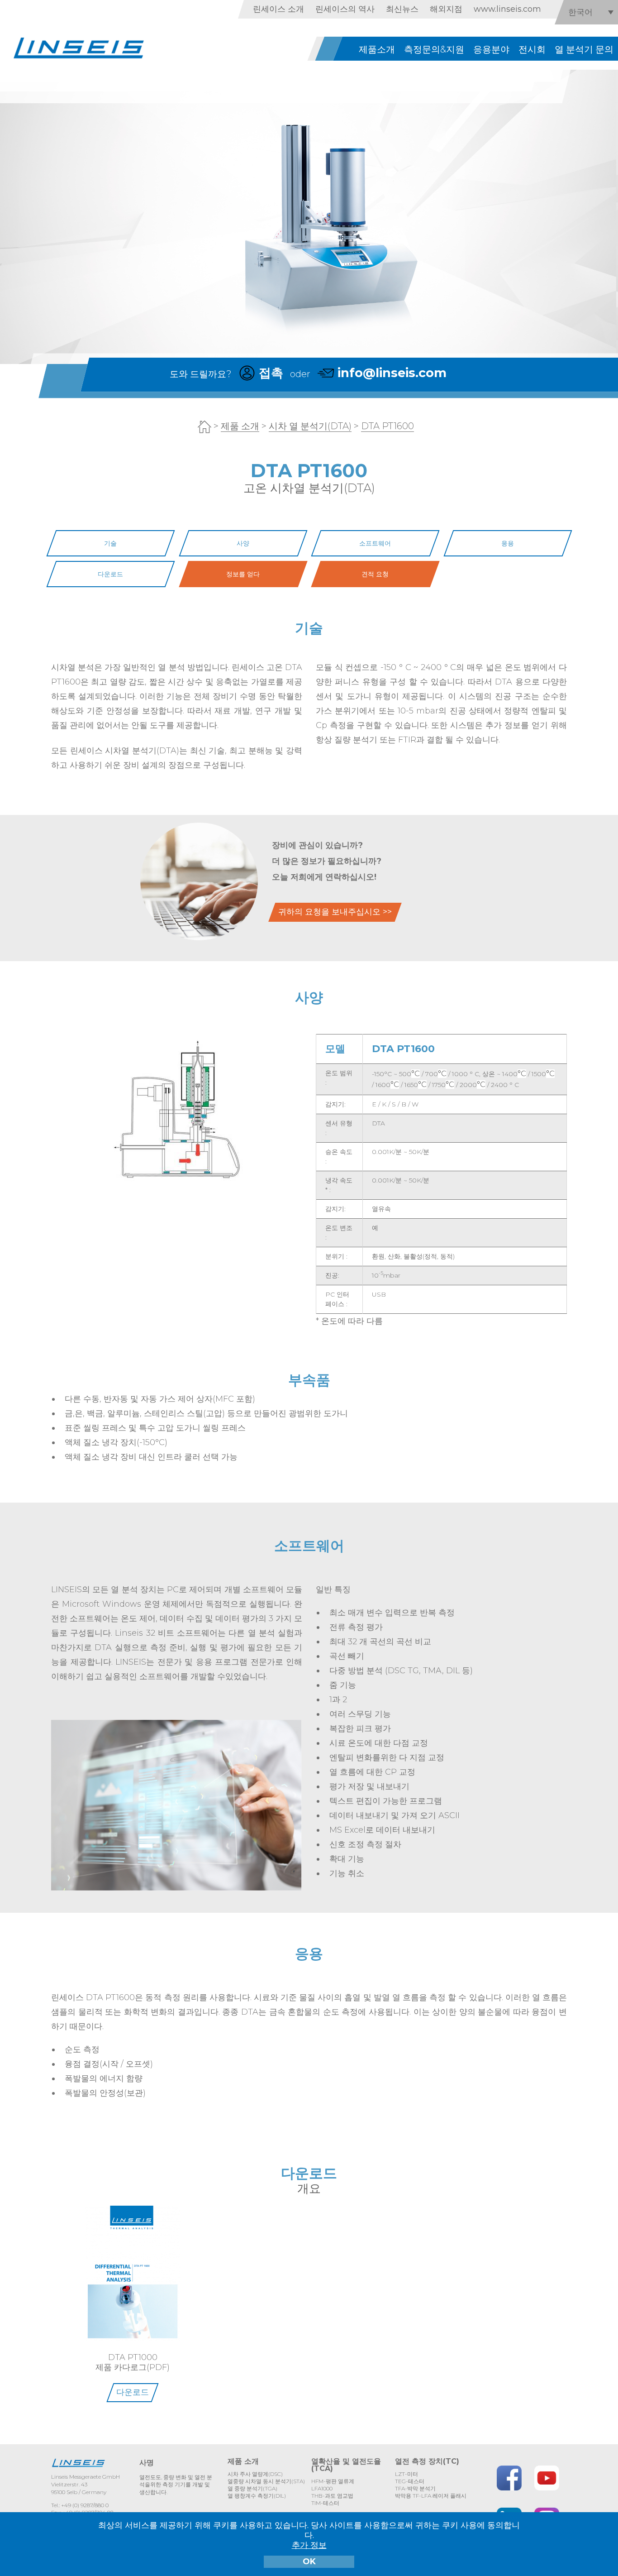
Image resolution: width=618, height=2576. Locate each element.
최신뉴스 (402, 9)
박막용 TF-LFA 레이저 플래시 (431, 2496)
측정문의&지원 (434, 49)
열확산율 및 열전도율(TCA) (346, 2465)
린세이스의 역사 (345, 9)
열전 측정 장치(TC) (427, 2461)
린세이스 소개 (278, 9)
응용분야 (491, 49)
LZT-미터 (406, 2474)
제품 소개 (243, 2461)
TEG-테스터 (410, 2481)
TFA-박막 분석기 (415, 2488)
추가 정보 (309, 2545)
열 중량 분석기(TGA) (252, 2488)
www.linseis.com (507, 9)
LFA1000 (322, 2488)
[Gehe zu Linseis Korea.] (204, 427)
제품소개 (377, 49)
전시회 (532, 49)
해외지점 (446, 9)
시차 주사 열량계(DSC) (255, 2474)
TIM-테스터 (325, 2503)
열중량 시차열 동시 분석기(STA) (266, 2481)
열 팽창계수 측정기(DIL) (257, 2496)
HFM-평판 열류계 (333, 2481)
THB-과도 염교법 (332, 2496)
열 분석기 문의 (584, 49)
